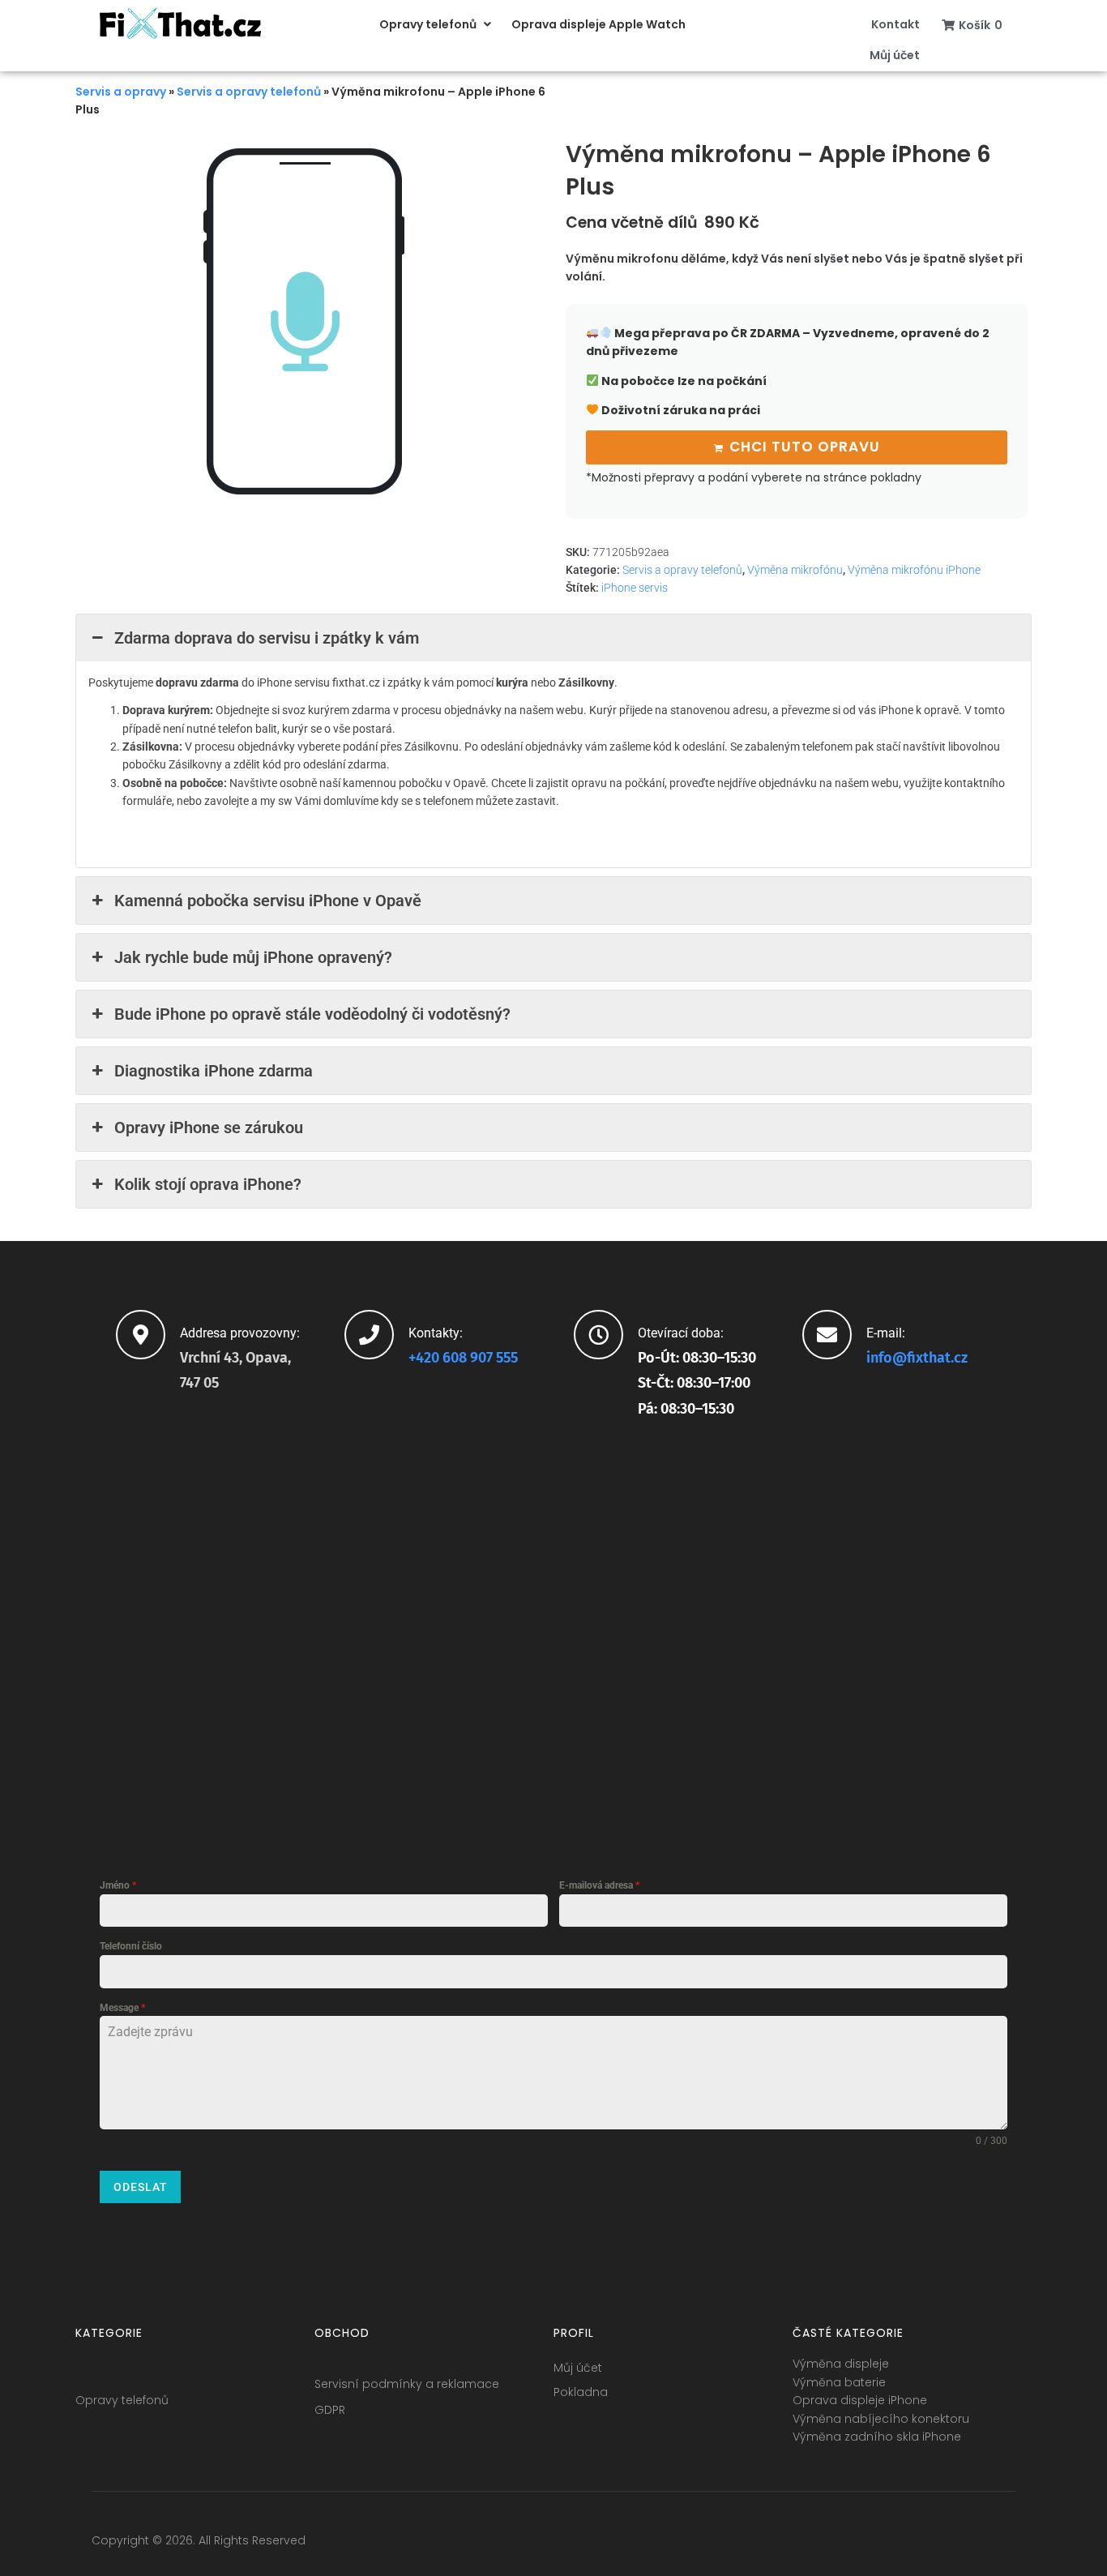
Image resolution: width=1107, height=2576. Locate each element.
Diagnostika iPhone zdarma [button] (214, 1071)
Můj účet (578, 2368)
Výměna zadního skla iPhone (877, 2437)
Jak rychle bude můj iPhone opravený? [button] (253, 957)
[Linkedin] (972, 2544)
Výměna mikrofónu (795, 570)
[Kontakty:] (369, 1335)
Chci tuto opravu (805, 447)
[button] (437, 24)
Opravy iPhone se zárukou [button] (209, 1128)
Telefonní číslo (131, 1946)
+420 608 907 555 (463, 1358)
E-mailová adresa (599, 1885)
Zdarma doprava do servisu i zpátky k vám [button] (267, 638)
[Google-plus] (942, 2544)
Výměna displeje (841, 2364)
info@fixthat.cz (917, 1358)
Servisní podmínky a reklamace (407, 2384)
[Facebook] (883, 2544)
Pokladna (581, 2392)
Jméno (118, 1885)
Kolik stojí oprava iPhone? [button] (208, 1184)
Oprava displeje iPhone (860, 2400)
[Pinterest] (1002, 2544)
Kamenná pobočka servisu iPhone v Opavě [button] (268, 901)
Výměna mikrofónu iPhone (914, 570)
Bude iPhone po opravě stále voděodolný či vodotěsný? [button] (312, 1014)
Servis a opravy (121, 92)
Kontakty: (436, 1333)
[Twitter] (913, 2544)
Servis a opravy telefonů (249, 92)
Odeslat (141, 2187)
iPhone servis (635, 588)
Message (122, 2008)
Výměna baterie (839, 2382)
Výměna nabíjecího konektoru (881, 2419)
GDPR (330, 2410)
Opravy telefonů (122, 2400)
